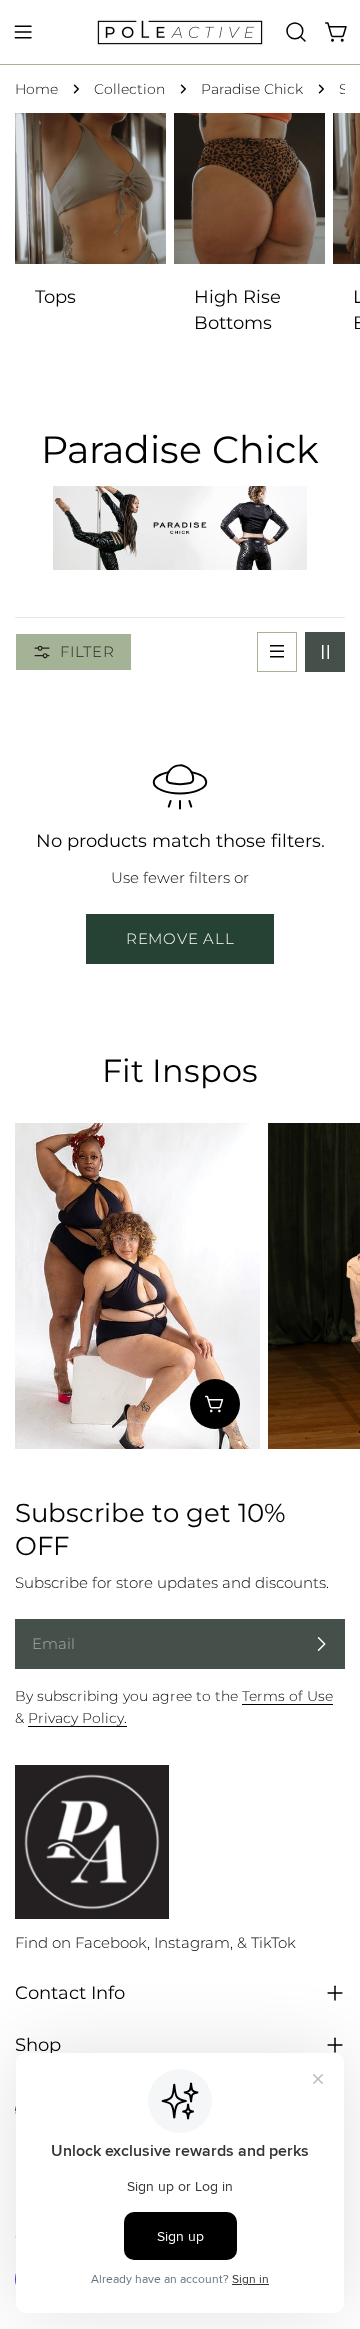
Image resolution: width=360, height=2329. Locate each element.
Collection (129, 89)
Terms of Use (287, 1696)
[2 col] (325, 652)
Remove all (180, 938)
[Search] (296, 32)
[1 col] (277, 652)
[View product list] (215, 1404)
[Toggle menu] (23, 32)
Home (36, 89)
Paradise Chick (252, 89)
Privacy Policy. (77, 1718)
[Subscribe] (321, 1644)
